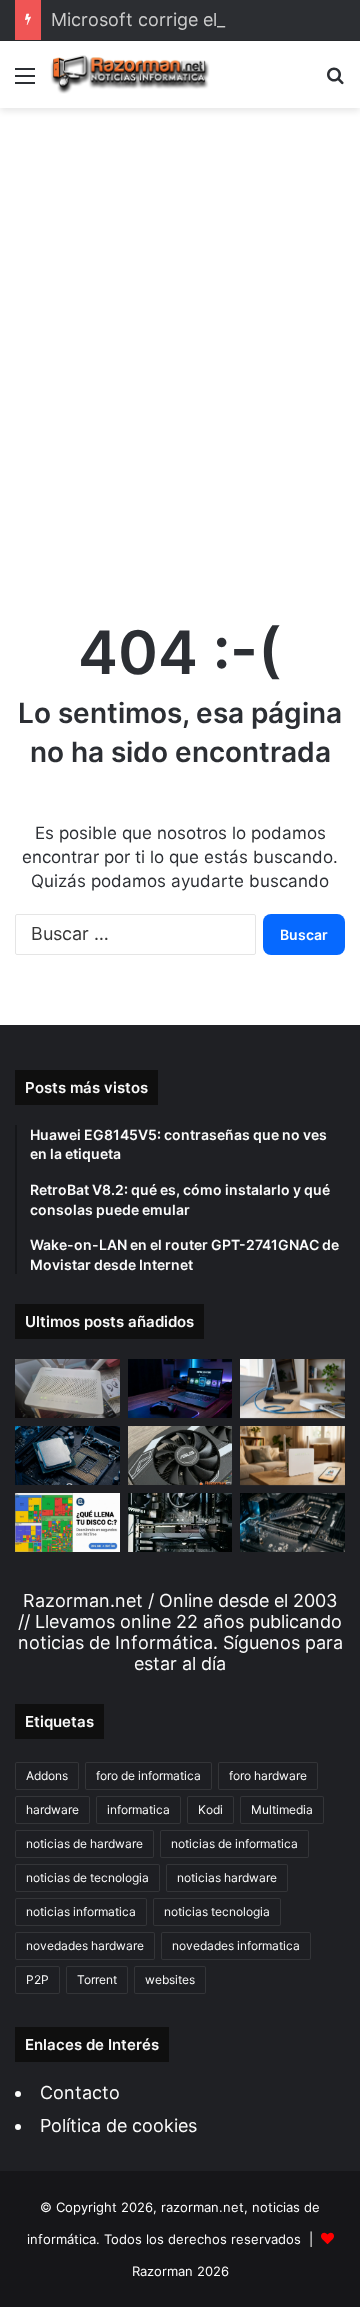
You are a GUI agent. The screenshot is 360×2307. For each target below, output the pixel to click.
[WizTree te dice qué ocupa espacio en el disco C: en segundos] (67, 1522)
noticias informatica (81, 1911)
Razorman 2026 (180, 2271)
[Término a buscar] (335, 82)
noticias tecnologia (217, 1911)
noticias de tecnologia (87, 1877)
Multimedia (282, 1809)
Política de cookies (118, 2125)
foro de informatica (148, 1775)
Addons (47, 1775)
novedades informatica (236, 1945)
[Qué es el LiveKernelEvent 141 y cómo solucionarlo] (180, 1522)
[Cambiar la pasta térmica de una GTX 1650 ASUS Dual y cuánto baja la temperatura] (180, 1455)
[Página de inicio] (130, 74)
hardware (52, 1809)
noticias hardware (227, 1877)
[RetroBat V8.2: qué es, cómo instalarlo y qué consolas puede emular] (180, 1388)
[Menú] (25, 82)
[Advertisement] (180, 344)
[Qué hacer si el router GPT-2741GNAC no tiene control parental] (292, 1455)
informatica (138, 1809)
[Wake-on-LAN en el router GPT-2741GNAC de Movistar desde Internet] (292, 1388)
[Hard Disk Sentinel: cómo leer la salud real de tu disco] (292, 1522)
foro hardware (268, 1775)
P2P (37, 1979)
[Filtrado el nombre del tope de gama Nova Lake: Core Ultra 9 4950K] (67, 1455)
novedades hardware (85, 1945)
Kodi (210, 1809)
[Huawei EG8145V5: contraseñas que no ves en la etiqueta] (67, 1388)
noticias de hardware (84, 1843)
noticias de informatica (234, 1843)
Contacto (80, 2092)
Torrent (97, 1979)
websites (170, 1979)
